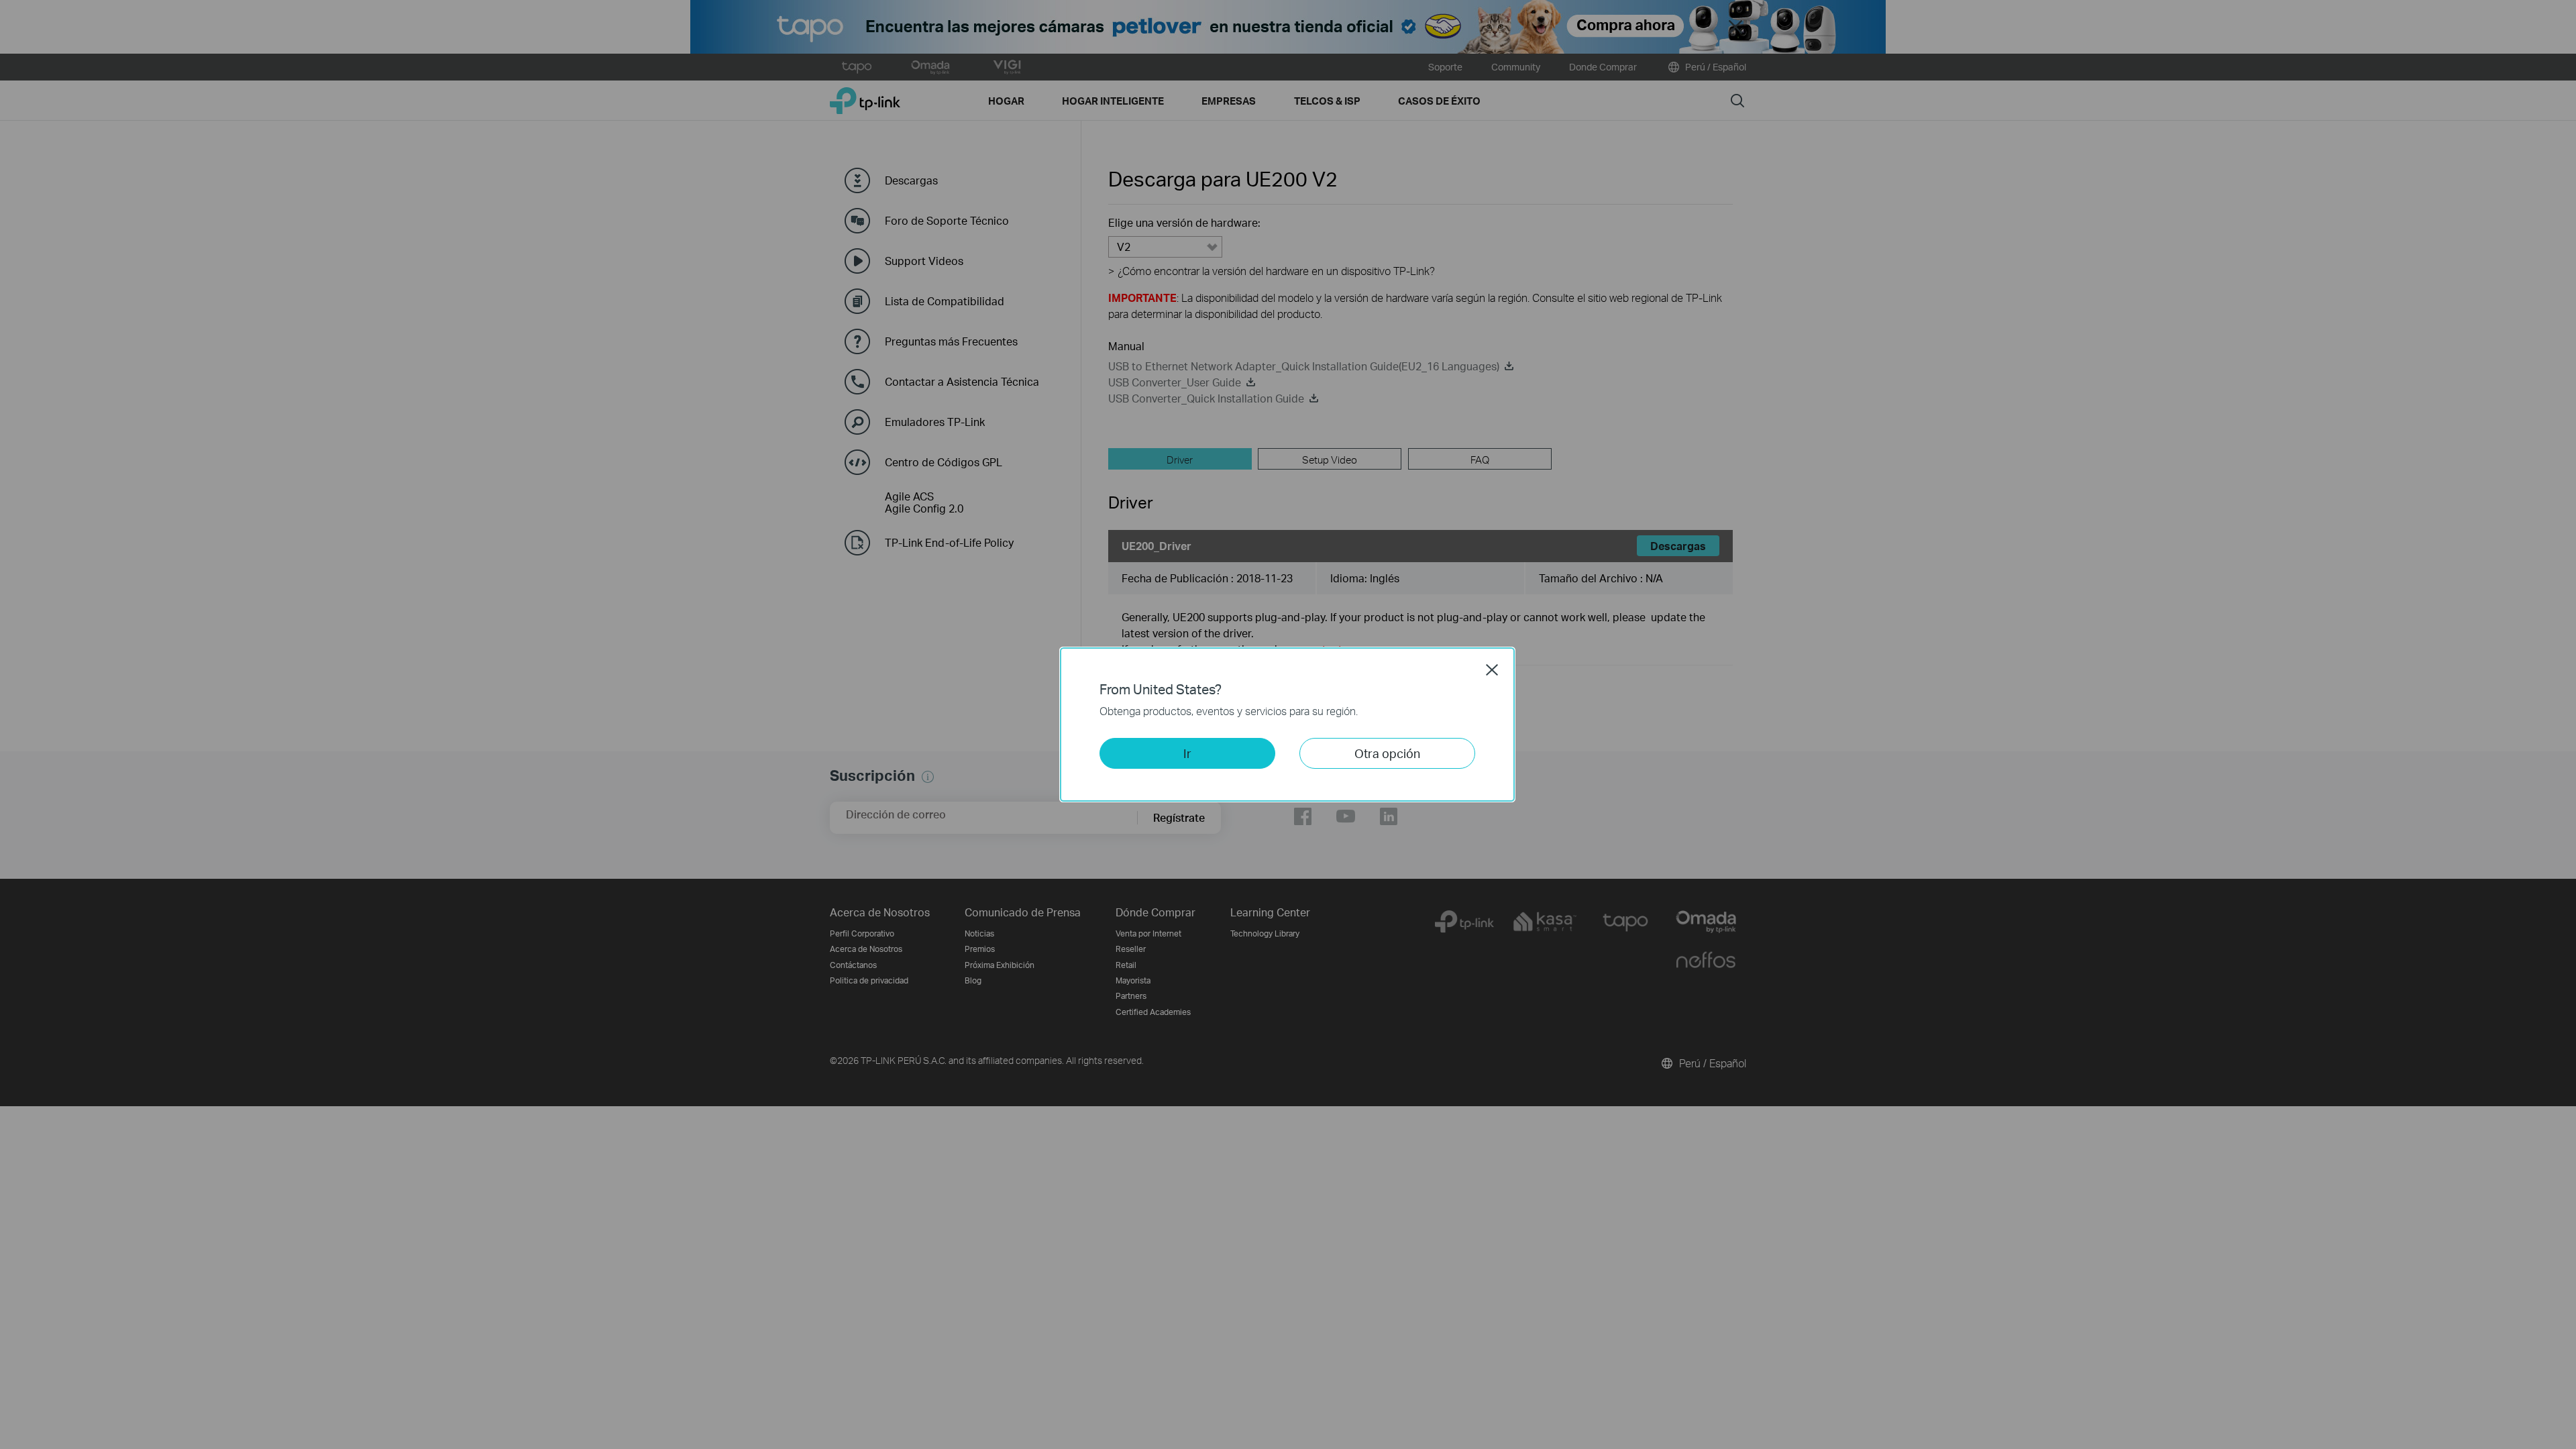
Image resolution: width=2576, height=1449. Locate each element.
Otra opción (1387, 753)
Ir (1187, 753)
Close (1492, 669)
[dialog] (1288, 724)
